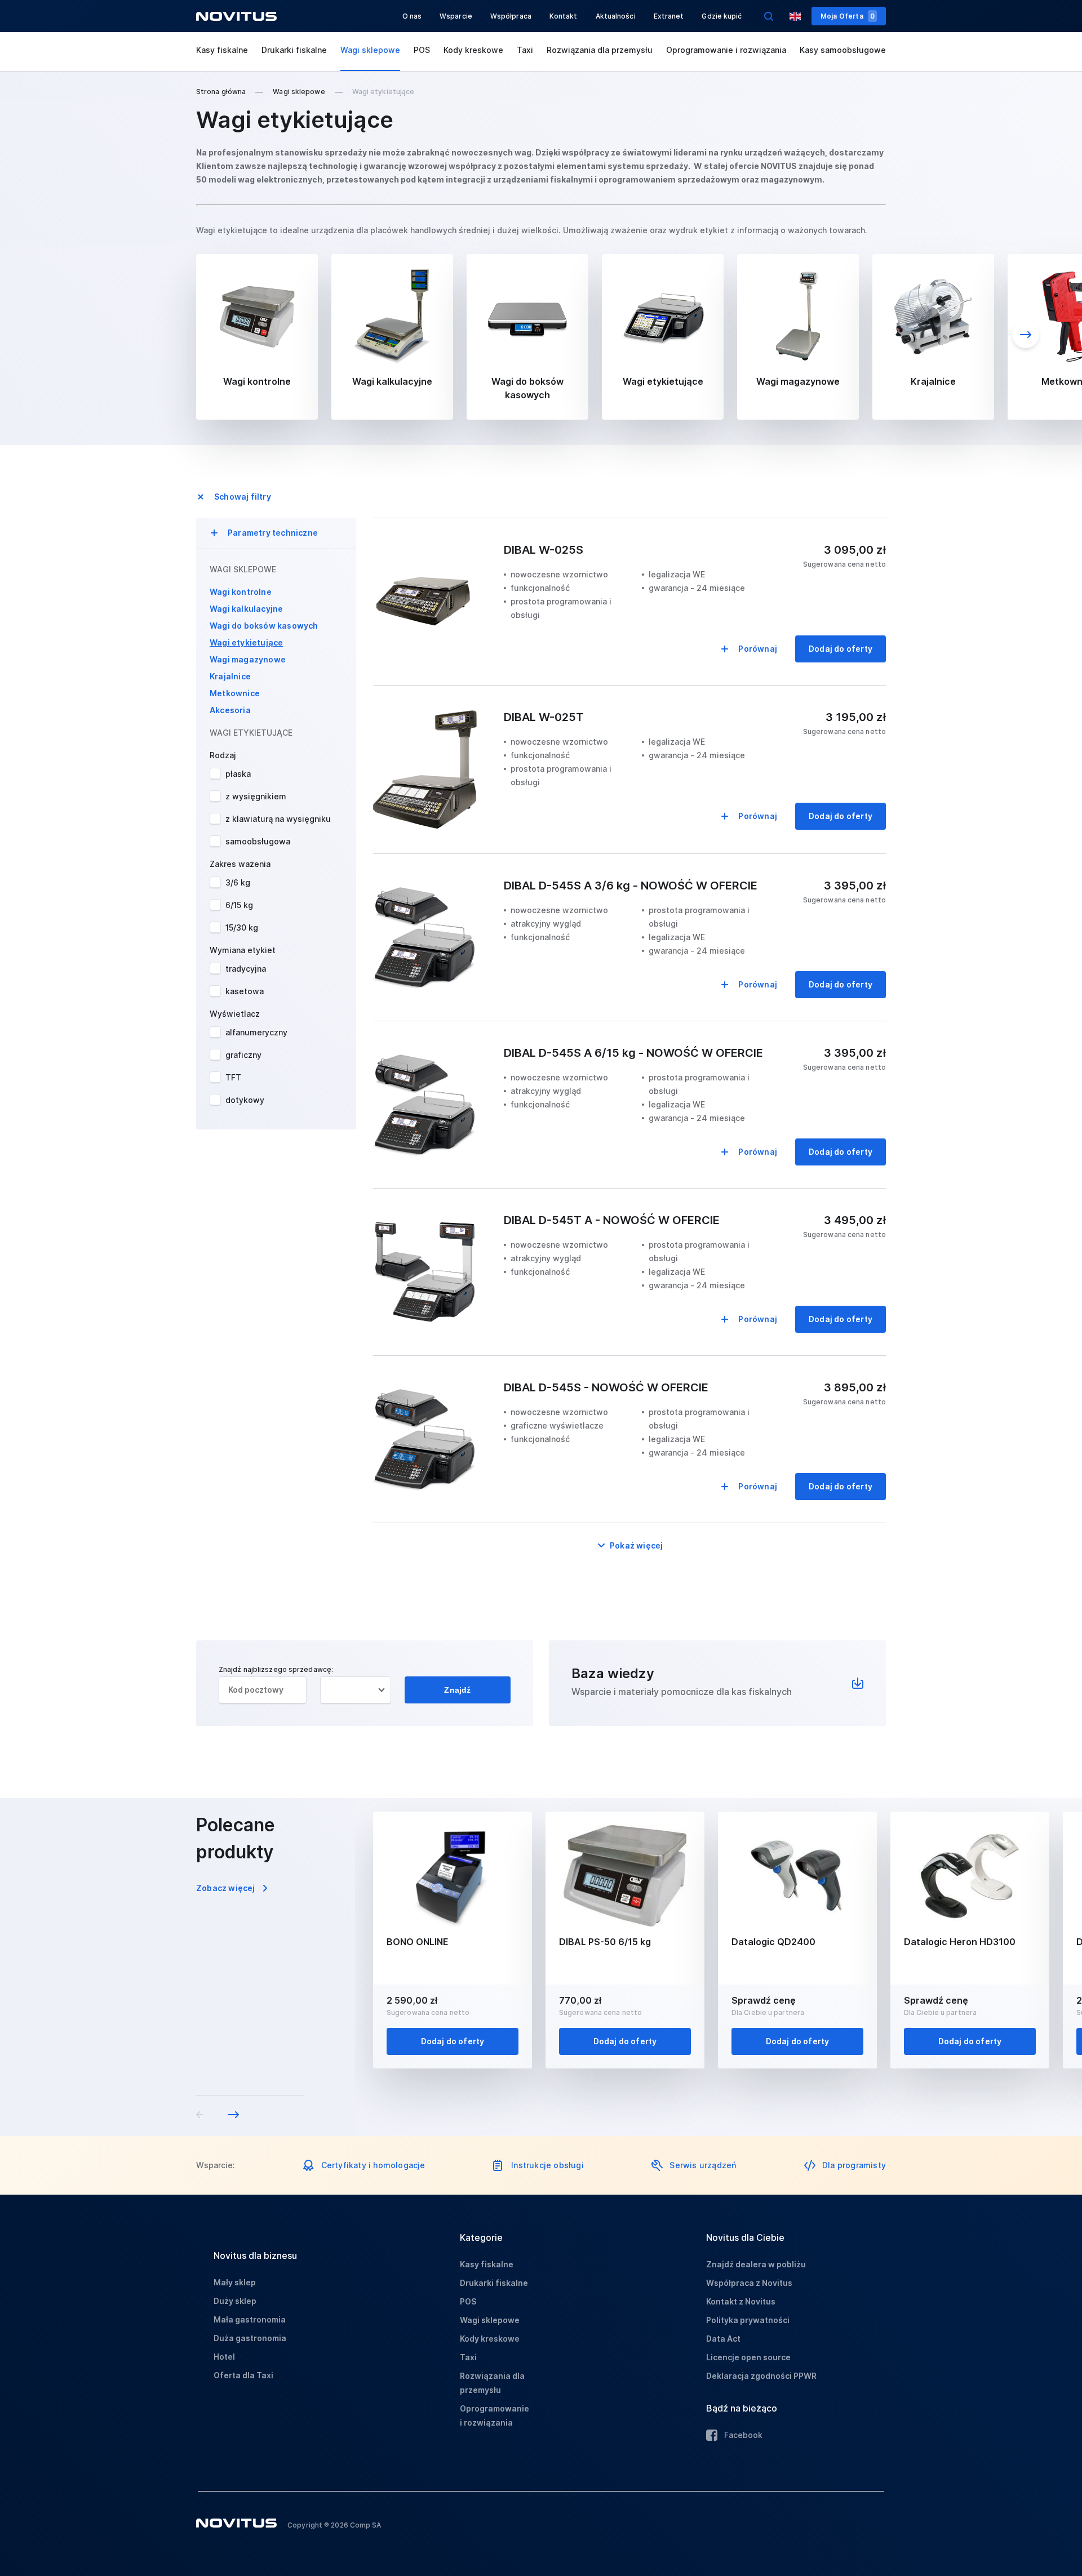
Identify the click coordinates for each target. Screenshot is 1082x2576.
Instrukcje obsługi (547, 2165)
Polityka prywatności (748, 2320)
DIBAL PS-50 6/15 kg (605, 1942)
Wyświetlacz (235, 1014)
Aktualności (616, 16)
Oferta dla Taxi (243, 2375)
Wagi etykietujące (246, 642)
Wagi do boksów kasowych (264, 626)
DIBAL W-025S (544, 550)
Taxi (525, 50)
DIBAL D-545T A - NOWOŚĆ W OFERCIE (612, 1220)
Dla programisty (854, 2165)
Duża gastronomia (250, 2338)
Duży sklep (235, 2301)
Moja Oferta (848, 16)
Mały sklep (235, 2282)
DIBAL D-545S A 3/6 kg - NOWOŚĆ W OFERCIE (631, 886)
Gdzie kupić (722, 16)
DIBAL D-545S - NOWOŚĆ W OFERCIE (606, 1387)
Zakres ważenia (240, 864)
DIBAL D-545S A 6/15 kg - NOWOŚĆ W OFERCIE (633, 1053)
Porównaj (758, 649)
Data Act (723, 2339)
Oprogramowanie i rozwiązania (726, 50)
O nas (412, 16)
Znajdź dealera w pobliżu (756, 2264)
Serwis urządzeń (703, 2165)
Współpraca (511, 16)
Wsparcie (456, 16)
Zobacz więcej (226, 1888)
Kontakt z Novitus (741, 2301)
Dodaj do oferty (841, 649)
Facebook (743, 2435)
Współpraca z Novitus (749, 2283)
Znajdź (457, 1690)
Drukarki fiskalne (294, 50)
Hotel (224, 2357)
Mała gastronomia (250, 2319)
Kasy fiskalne (222, 50)
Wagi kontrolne (241, 592)
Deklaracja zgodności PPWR (761, 2376)
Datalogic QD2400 (773, 1942)
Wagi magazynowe (248, 659)
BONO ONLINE (418, 1942)
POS (422, 50)
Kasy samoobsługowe (843, 50)
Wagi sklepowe (370, 50)
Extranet (669, 16)
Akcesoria (230, 710)
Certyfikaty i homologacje (373, 2165)
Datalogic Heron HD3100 (960, 1942)
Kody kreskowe (473, 50)
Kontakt (564, 16)
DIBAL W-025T (544, 717)
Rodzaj (223, 755)
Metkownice (235, 693)
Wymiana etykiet (243, 950)
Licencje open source (748, 2357)
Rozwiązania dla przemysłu (600, 50)
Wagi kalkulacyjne (246, 609)
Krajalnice (230, 676)
